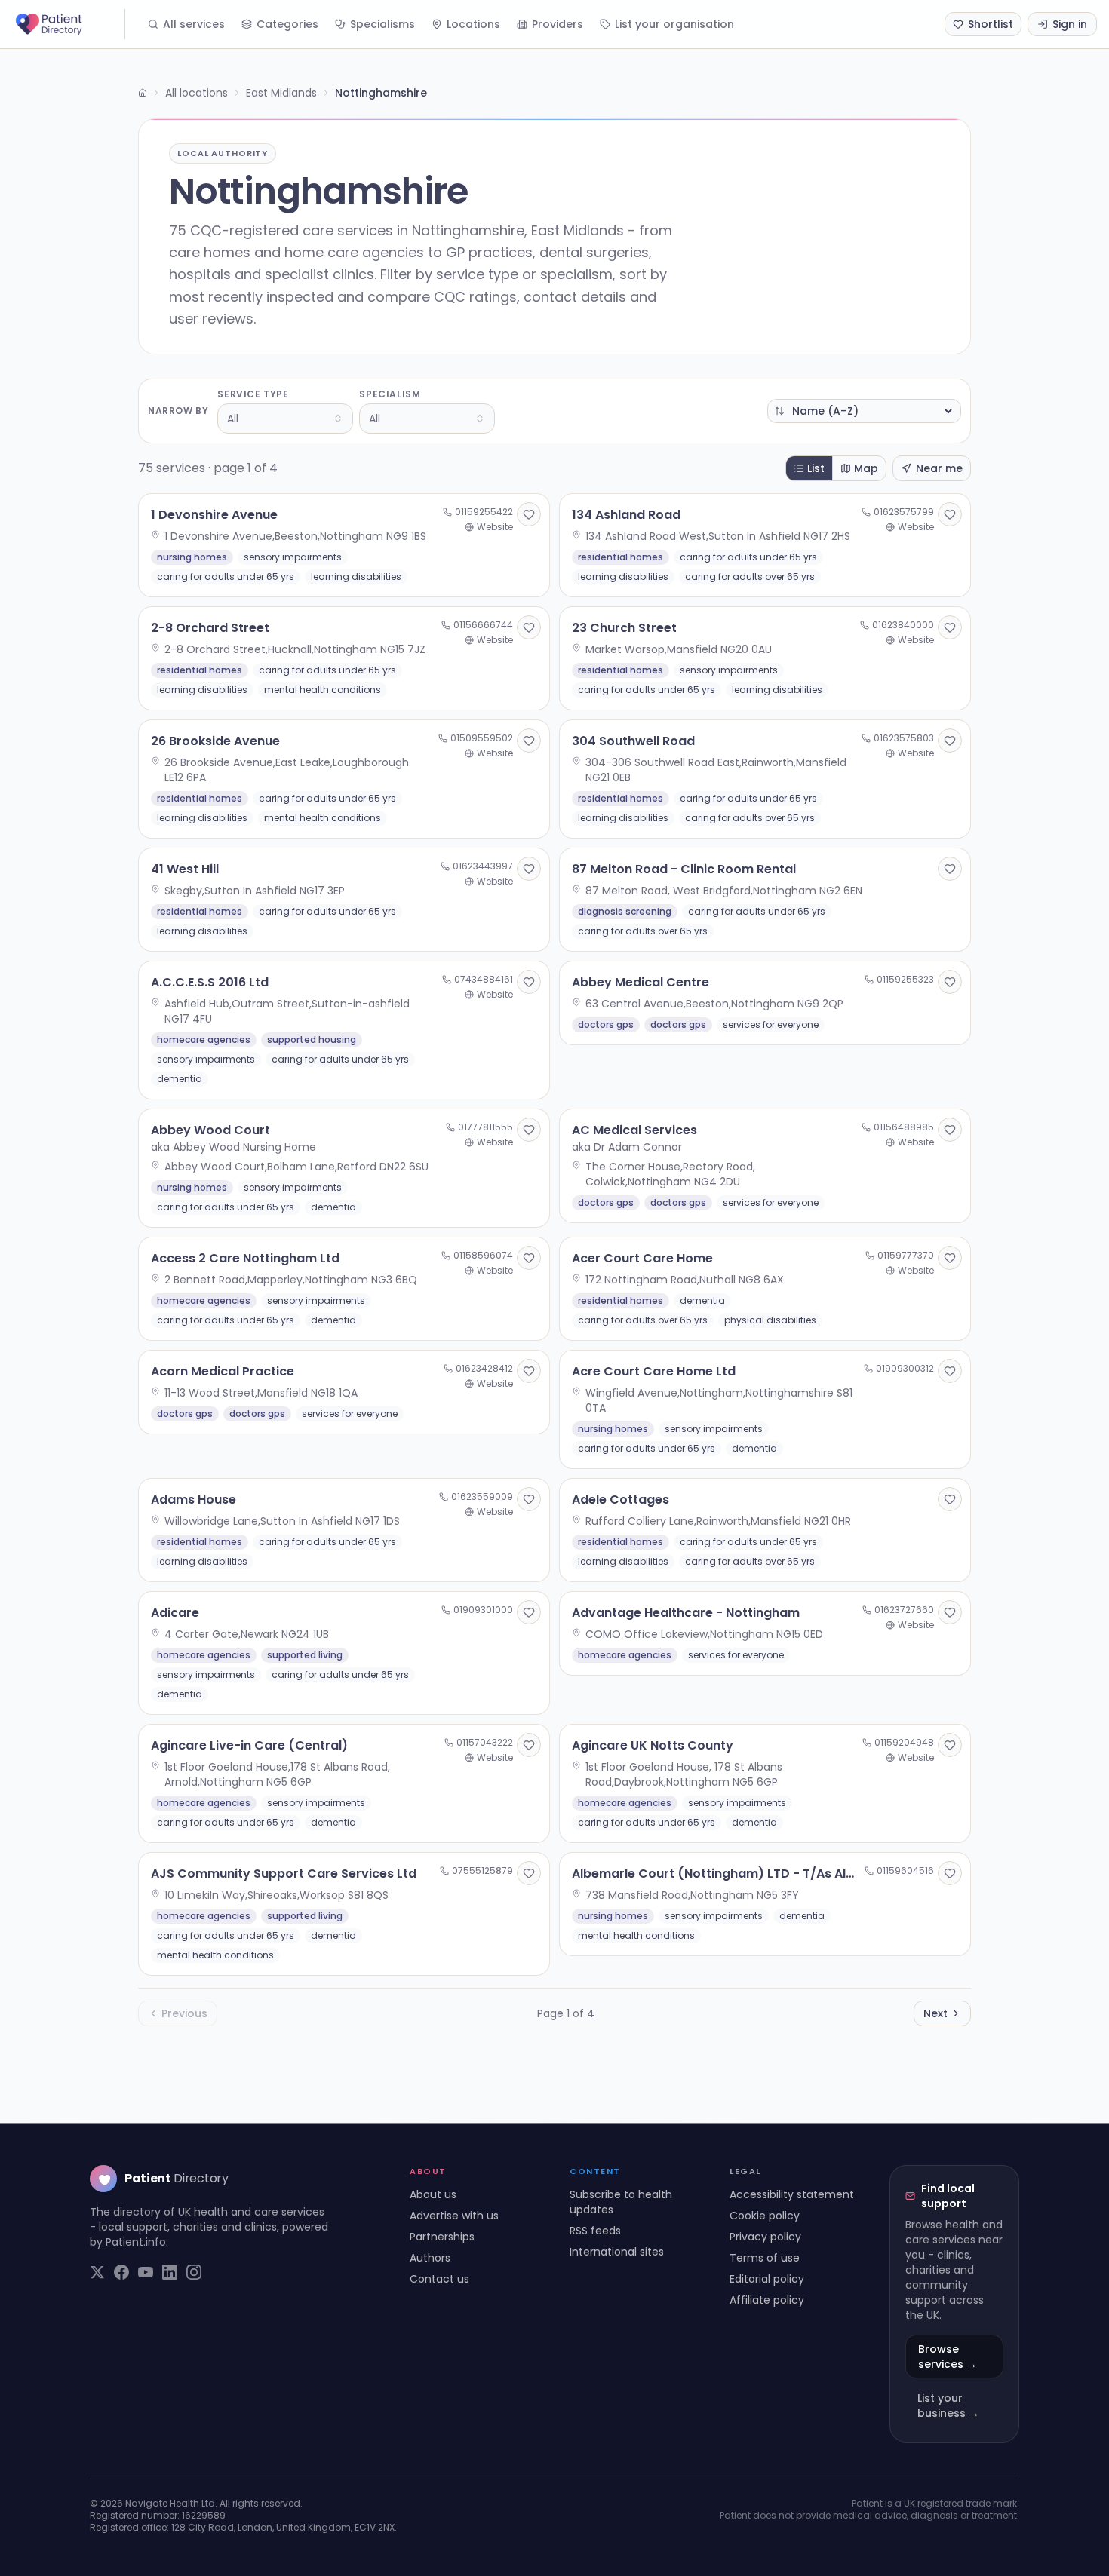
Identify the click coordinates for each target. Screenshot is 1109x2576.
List (816, 468)
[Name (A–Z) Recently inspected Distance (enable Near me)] (864, 411)
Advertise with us (454, 2216)
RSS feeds (595, 2231)
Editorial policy (767, 2279)
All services (194, 24)
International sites (617, 2252)
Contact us (439, 2279)
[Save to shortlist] (529, 514)
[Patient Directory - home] (69, 24)
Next (935, 2013)
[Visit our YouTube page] (146, 2272)
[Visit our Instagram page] (194, 2272)
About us (433, 2194)
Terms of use (765, 2258)
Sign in (1070, 24)
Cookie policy (765, 2216)
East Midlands (281, 93)
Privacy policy (765, 2237)
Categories (287, 24)
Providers (558, 24)
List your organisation (674, 24)
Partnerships (442, 2237)
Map (866, 468)
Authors (430, 2258)
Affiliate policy (767, 2300)
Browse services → (948, 2357)
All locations (197, 93)
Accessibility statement (792, 2194)
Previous (184, 2013)
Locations (473, 24)
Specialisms (382, 24)
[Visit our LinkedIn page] (170, 2272)
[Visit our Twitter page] (97, 2272)
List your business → (948, 2406)
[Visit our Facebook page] (121, 2272)
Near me (939, 468)
